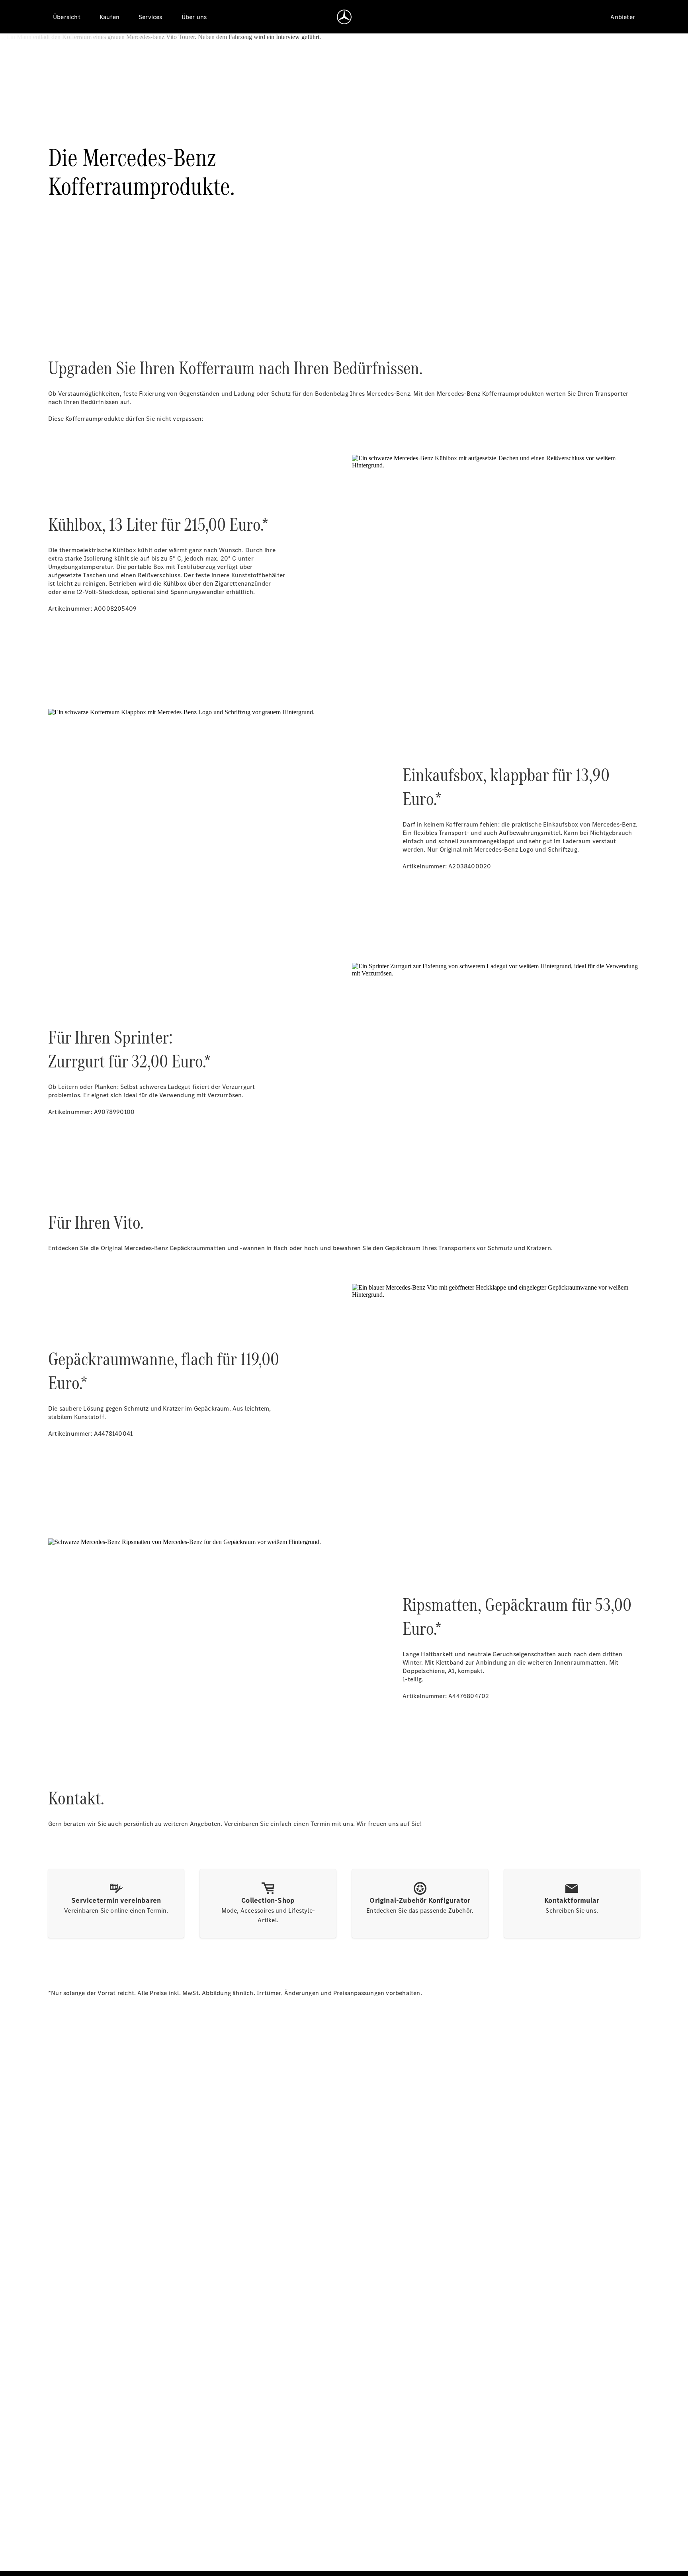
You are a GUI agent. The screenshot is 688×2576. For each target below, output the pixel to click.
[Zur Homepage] (344, 17)
